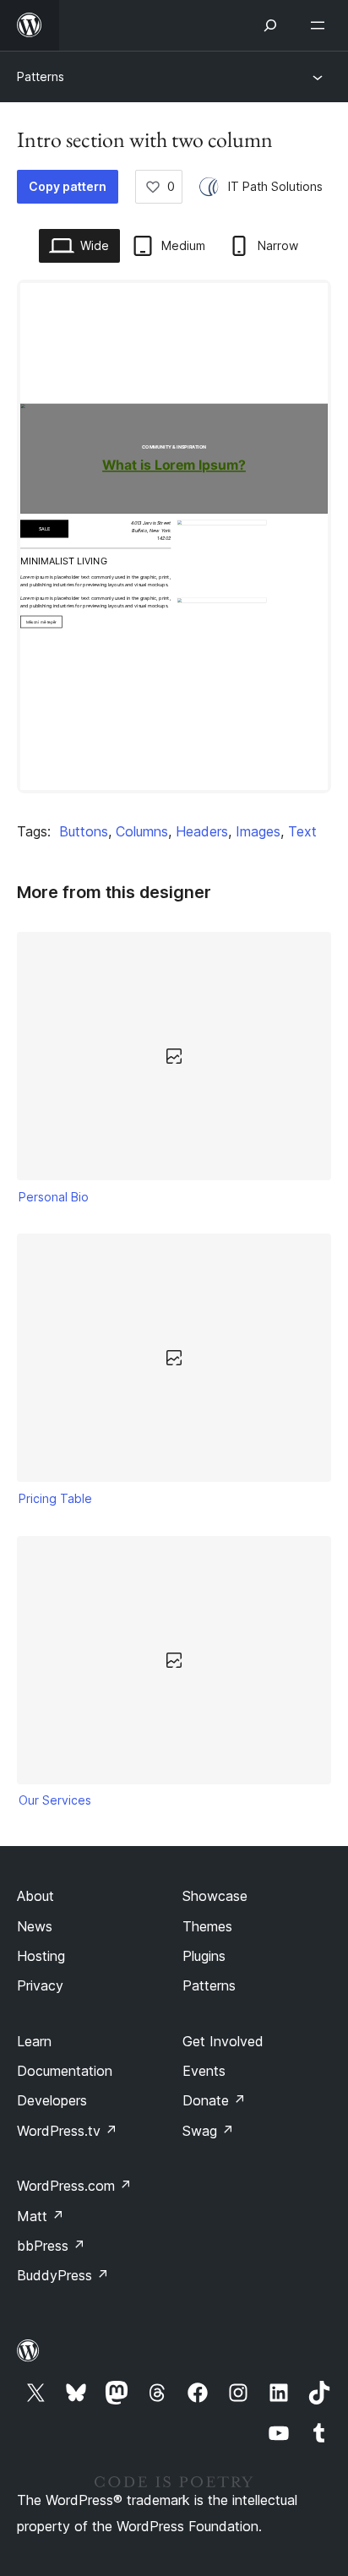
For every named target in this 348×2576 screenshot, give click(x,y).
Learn (34, 2041)
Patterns (41, 76)
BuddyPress (63, 2275)
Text (302, 831)
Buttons (84, 831)
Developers (52, 2100)
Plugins (204, 1956)
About (35, 1896)
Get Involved (223, 2041)
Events (204, 2071)
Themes (207, 1926)
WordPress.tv (67, 2131)
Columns (142, 831)
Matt (41, 2216)
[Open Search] (270, 25)
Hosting (41, 1956)
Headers (202, 831)
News (35, 1926)
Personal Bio (54, 1197)
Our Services (55, 1800)
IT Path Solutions (275, 186)
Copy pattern (68, 186)
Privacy (40, 1985)
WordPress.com (74, 2186)
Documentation (65, 2071)
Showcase (215, 1896)
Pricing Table (55, 1498)
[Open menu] (321, 25)
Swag (208, 2131)
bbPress (51, 2246)
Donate (214, 2100)
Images (258, 831)
